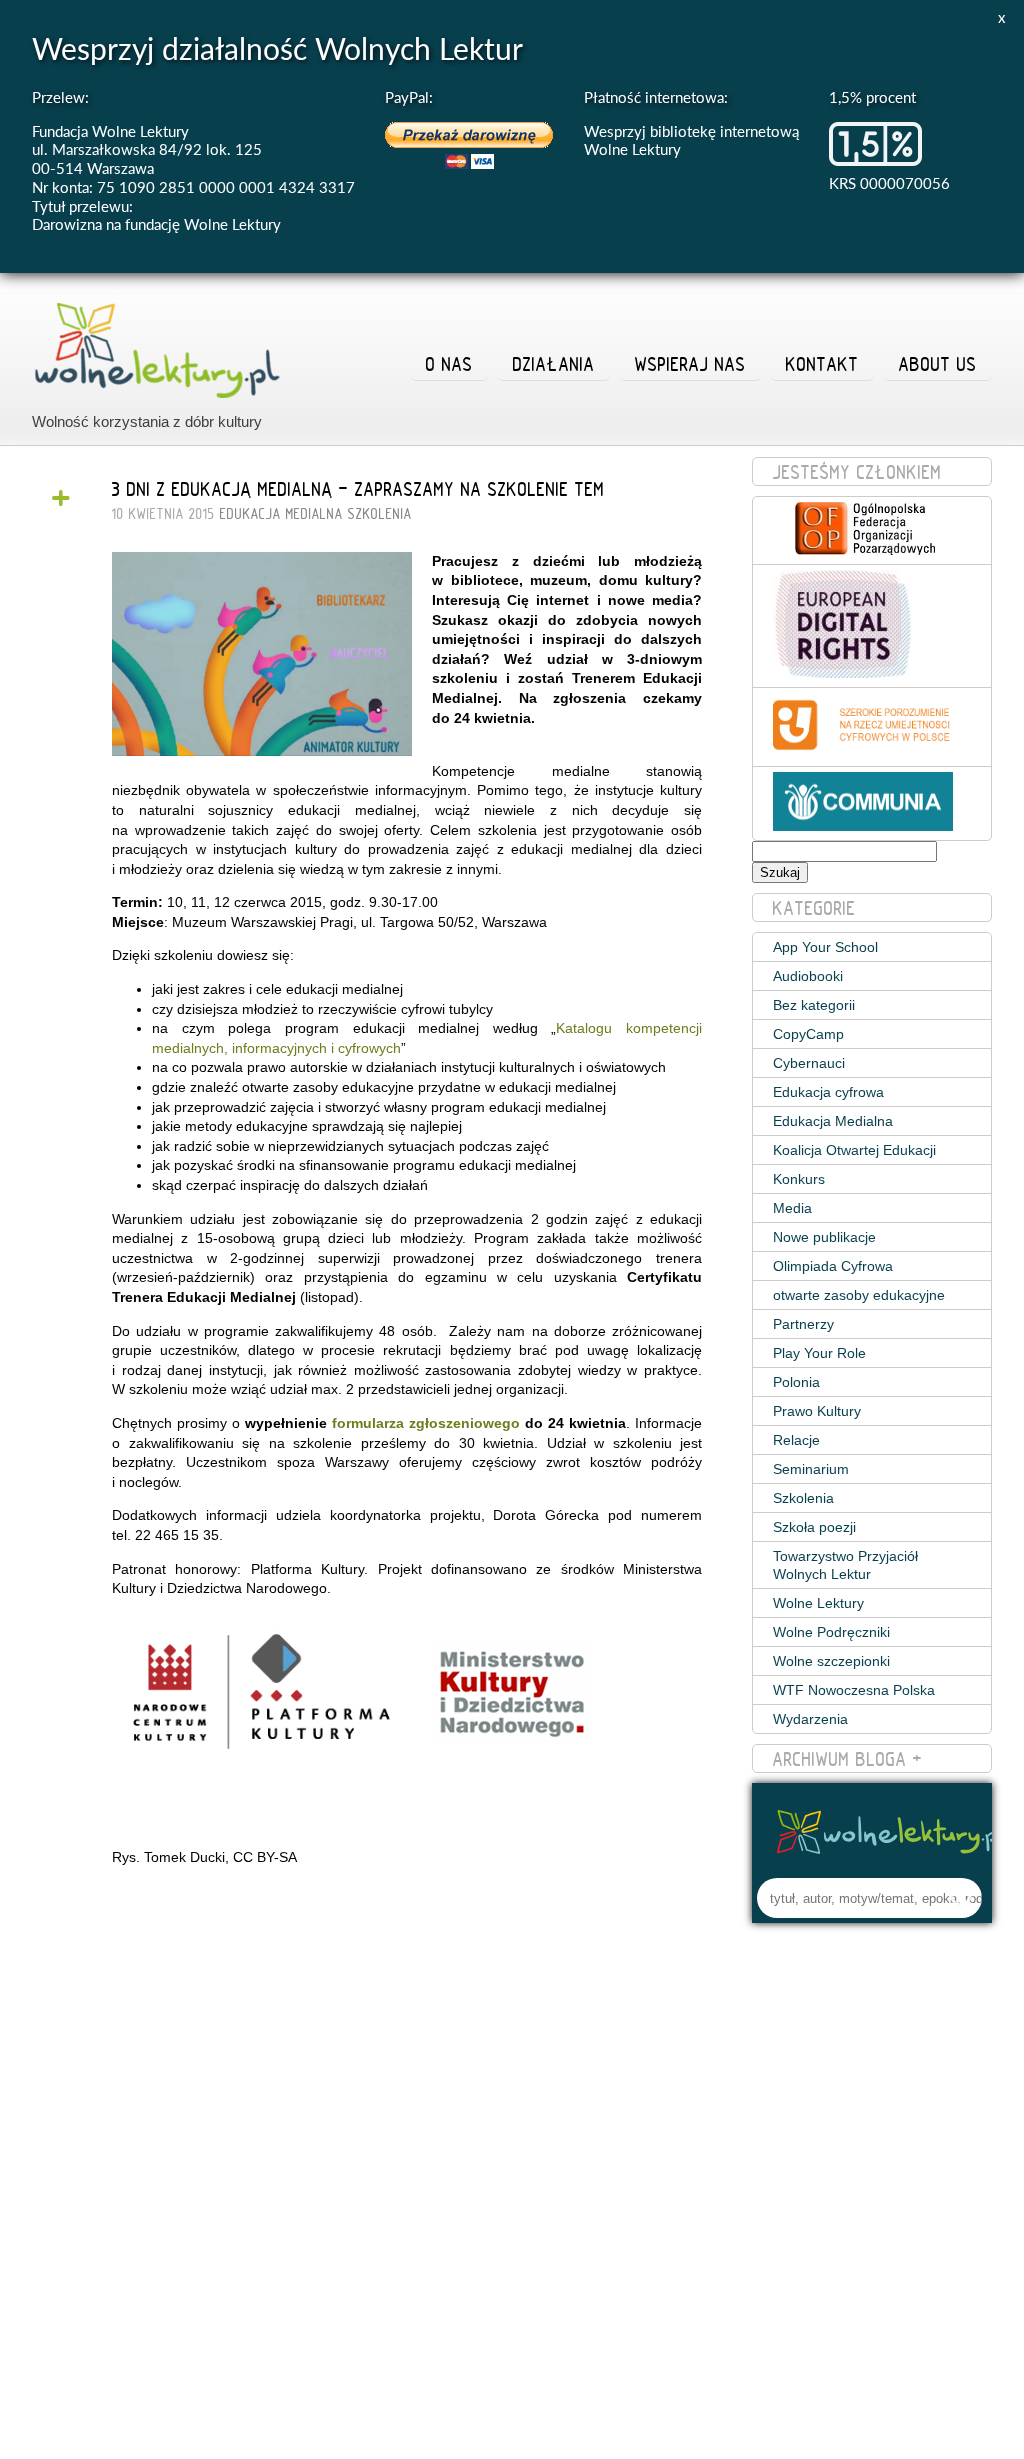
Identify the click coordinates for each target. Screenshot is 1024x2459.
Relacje (796, 1440)
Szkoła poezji (814, 1527)
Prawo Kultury (817, 1411)
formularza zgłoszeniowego (426, 1423)
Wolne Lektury (818, 1603)
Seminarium (811, 1469)
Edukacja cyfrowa (828, 1092)
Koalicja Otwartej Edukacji (854, 1150)
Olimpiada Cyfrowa (833, 1266)
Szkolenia (380, 514)
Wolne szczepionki (831, 1661)
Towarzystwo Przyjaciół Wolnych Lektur (845, 1565)
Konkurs (799, 1179)
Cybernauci (809, 1063)
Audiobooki (808, 976)
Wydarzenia (810, 1719)
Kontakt (822, 364)
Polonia (796, 1382)
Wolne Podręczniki (831, 1632)
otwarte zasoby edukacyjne (859, 1295)
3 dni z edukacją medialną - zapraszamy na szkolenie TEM (358, 489)
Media (792, 1208)
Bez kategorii (814, 1005)
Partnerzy (803, 1324)
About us (938, 364)
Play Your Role (819, 1353)
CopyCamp (808, 1034)
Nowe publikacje (824, 1237)
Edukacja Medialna (281, 514)
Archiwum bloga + (848, 1759)
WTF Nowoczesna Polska (854, 1690)
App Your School (825, 947)
